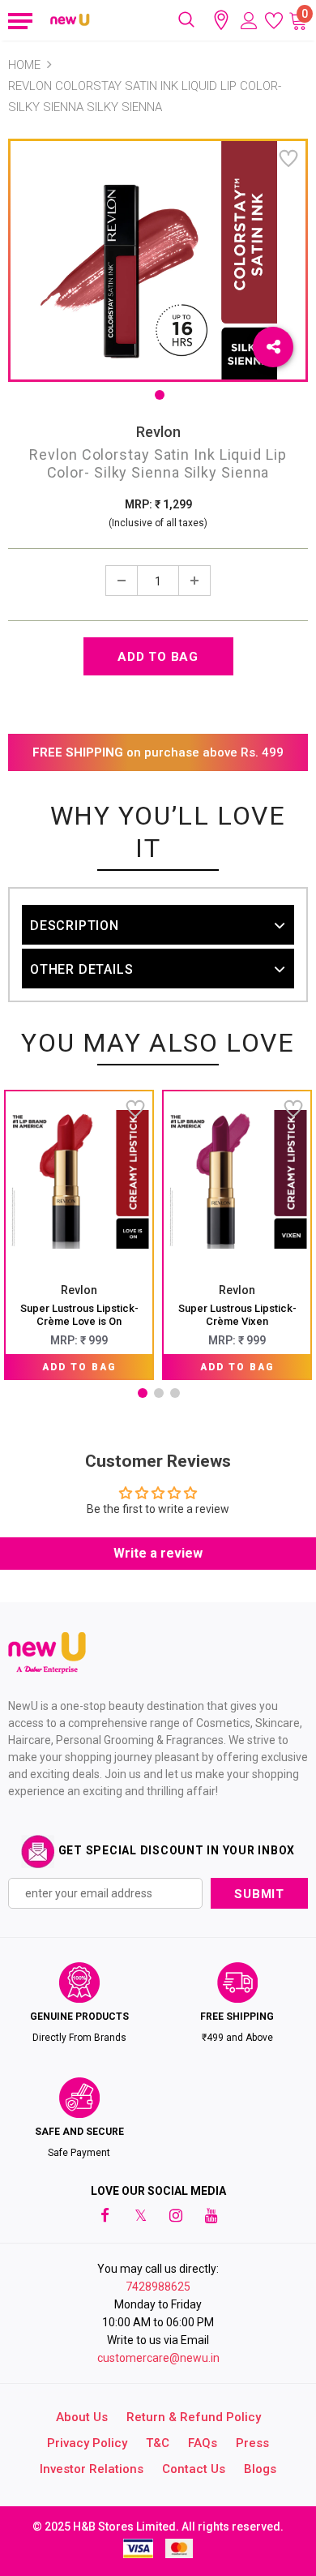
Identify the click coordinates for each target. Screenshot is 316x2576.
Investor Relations (92, 2469)
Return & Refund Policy (194, 2417)
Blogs (260, 2469)
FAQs (203, 2443)
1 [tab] (160, 395)
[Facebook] (105, 2215)
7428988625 (158, 2287)
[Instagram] (176, 2215)
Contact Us (194, 2469)
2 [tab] (159, 1393)
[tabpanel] (79, 1235)
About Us (82, 2417)
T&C (158, 2443)
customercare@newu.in (158, 2358)
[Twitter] (140, 2215)
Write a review (158, 1553)
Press (252, 2443)
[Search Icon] (186, 20)
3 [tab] (175, 1393)
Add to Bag (79, 1367)
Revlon (158, 432)
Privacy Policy (87, 2443)
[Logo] (70, 20)
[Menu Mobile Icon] (18, 20)
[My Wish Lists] (274, 20)
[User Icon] (249, 21)
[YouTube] (211, 2215)
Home (24, 65)
